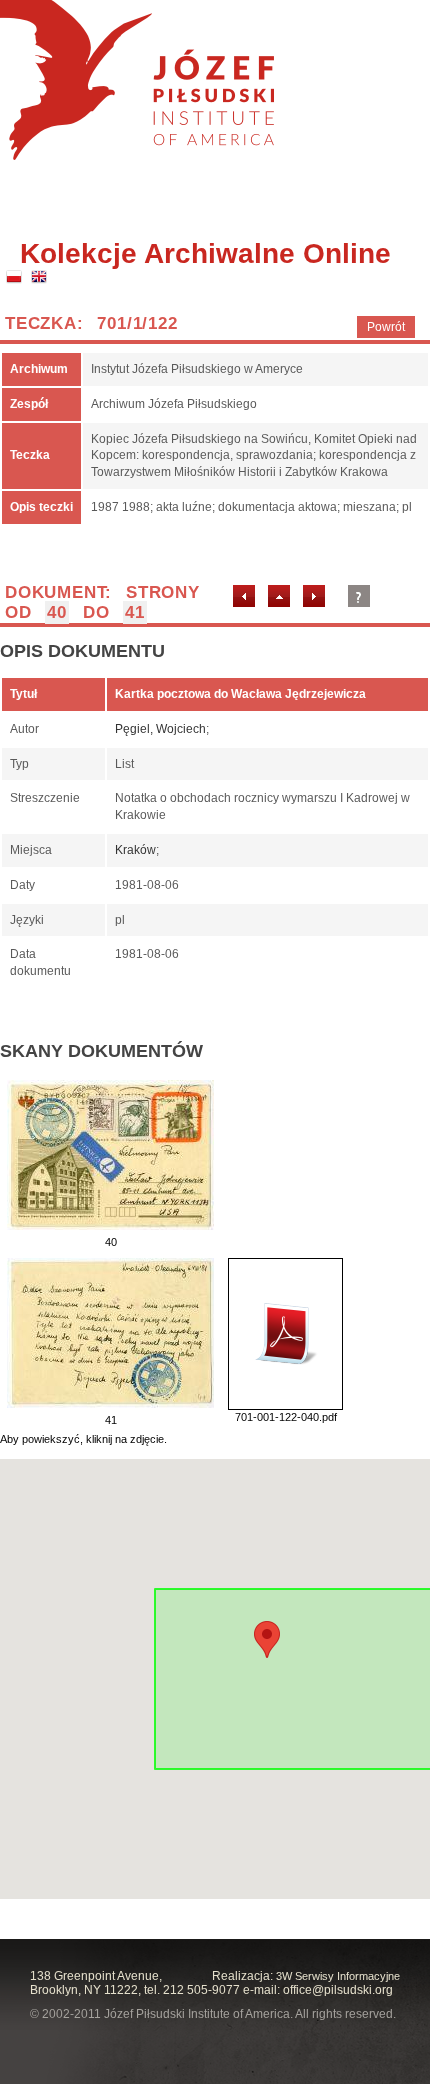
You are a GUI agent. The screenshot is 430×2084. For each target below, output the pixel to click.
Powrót (386, 327)
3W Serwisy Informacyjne (338, 1976)
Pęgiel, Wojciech (160, 729)
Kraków (135, 850)
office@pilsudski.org (338, 1990)
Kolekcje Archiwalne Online (205, 253)
